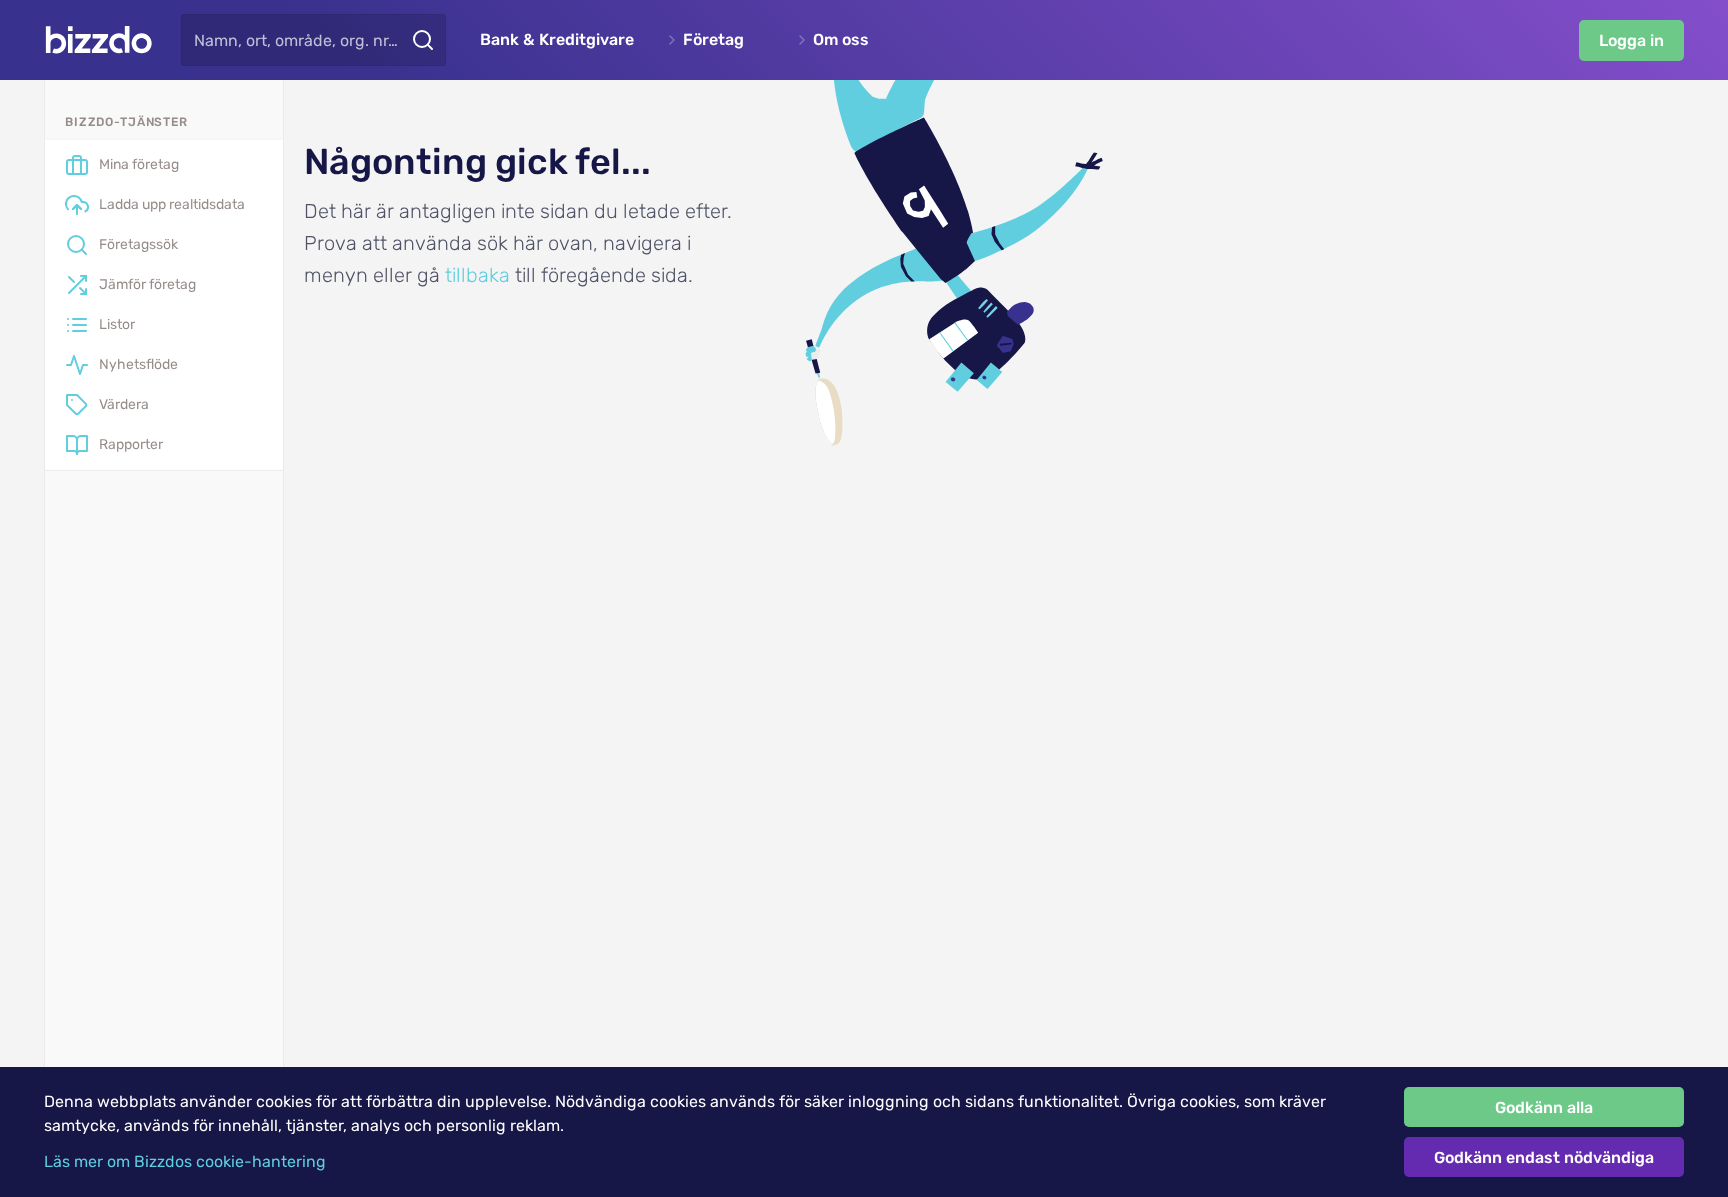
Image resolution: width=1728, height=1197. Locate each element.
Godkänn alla (1544, 1107)
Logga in (1631, 40)
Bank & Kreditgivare (557, 40)
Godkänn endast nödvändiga (1544, 1157)
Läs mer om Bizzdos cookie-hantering (185, 1161)
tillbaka (477, 275)
